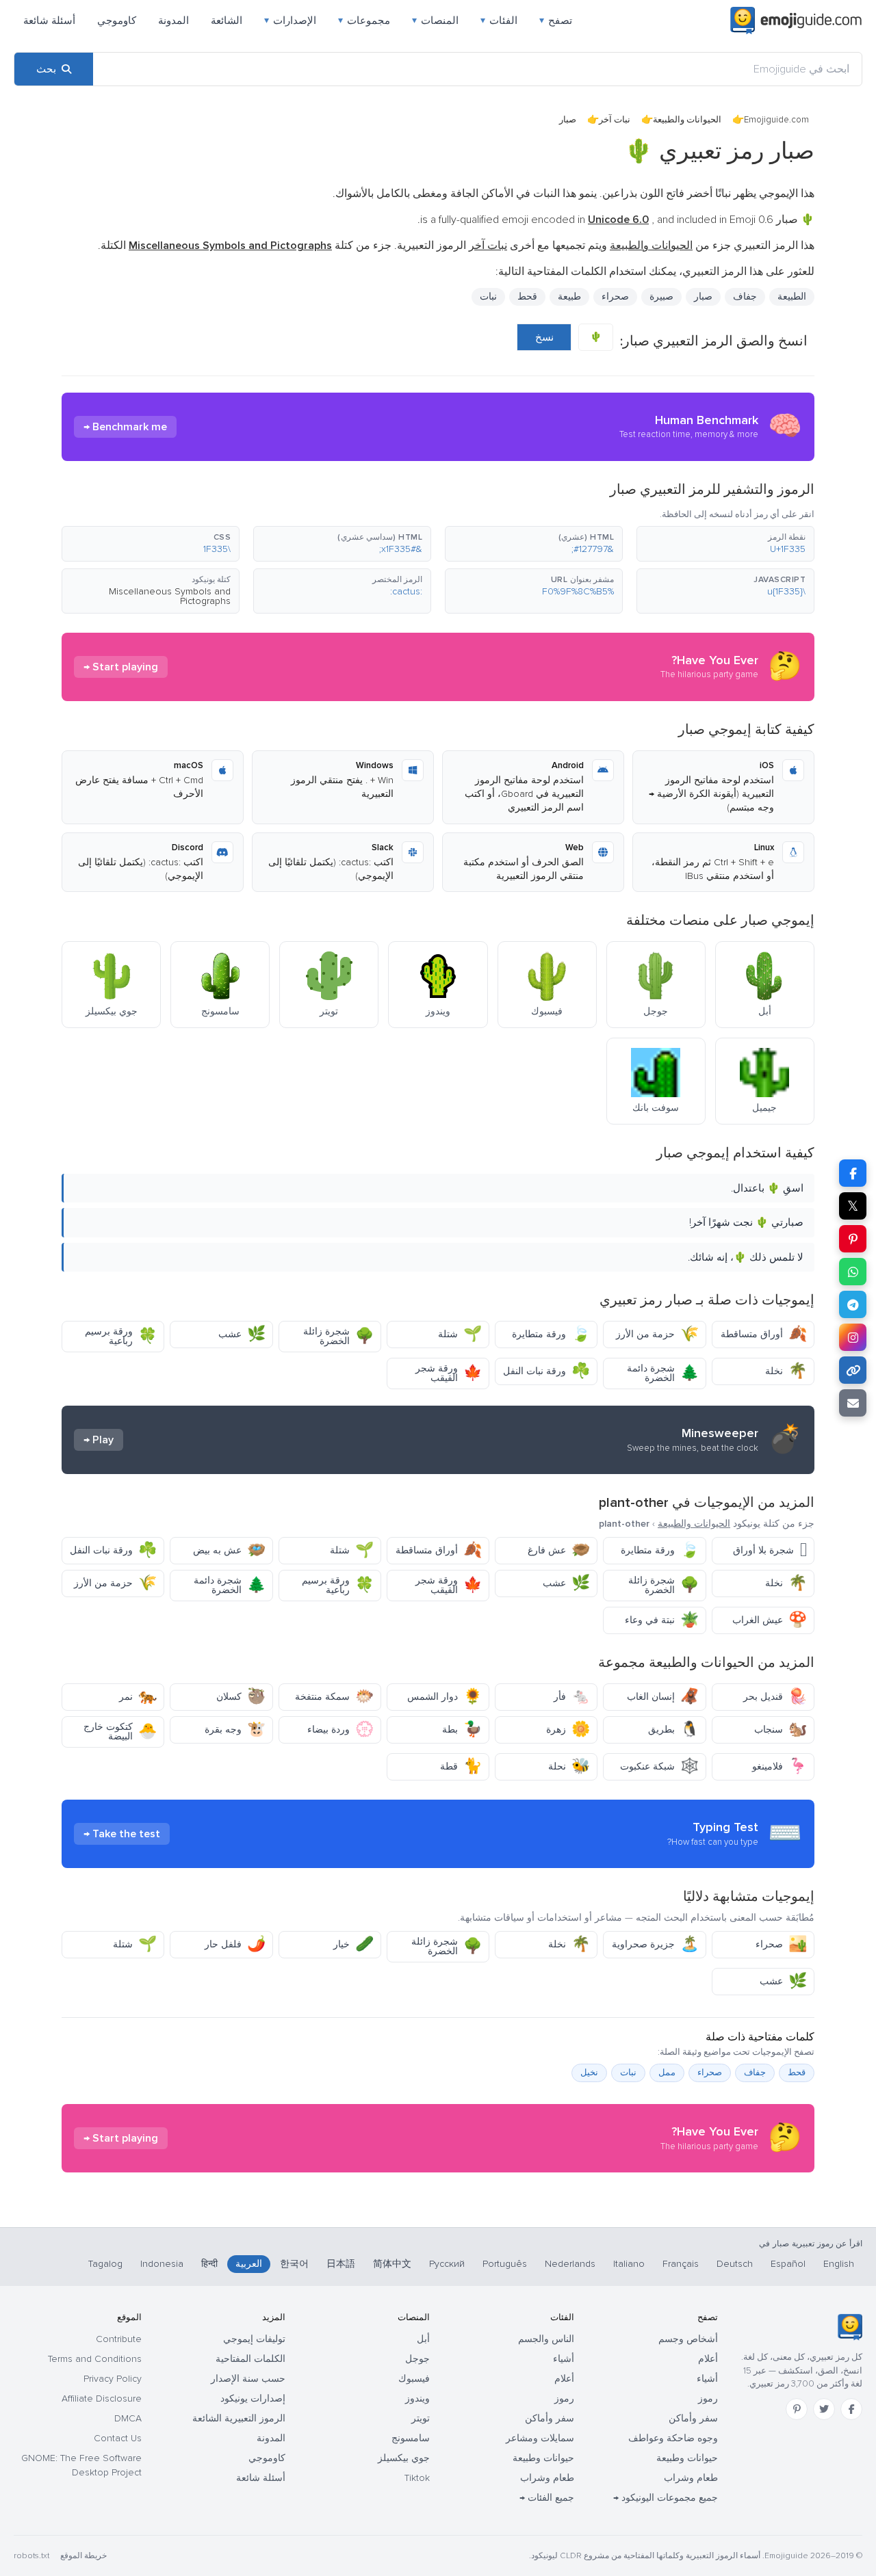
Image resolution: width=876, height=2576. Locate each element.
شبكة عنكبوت (659, 1766)
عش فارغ (559, 1550)
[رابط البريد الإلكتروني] (853, 1403)
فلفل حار (235, 1944)
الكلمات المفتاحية (250, 2359)
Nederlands (570, 2264)
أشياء (707, 2379)
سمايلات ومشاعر (540, 2438)
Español (788, 2264)
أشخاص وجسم (688, 2339)
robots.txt (31, 2556)
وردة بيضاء (340, 1730)
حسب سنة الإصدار (248, 2379)
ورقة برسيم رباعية (121, 1336)
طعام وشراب (691, 2478)
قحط (797, 2073)
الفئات (499, 21)
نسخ (544, 337)
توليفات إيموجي (254, 2339)
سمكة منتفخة (334, 1697)
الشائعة (227, 21)
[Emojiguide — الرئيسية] (850, 2327)
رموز (708, 2398)
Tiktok (417, 2478)
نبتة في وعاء (662, 1620)
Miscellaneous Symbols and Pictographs (170, 596)
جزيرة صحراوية (655, 1944)
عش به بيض (229, 1550)
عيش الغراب (770, 1620)
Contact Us (118, 2438)
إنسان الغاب (663, 1697)
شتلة (460, 1334)
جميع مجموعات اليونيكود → (666, 2498)
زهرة (568, 1730)
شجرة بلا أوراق (770, 1550)
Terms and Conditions (95, 2359)
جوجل (417, 2359)
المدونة (173, 21)
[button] (725, 544)
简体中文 (392, 2264)
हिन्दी (209, 2264)
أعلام (708, 2359)
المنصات (435, 21)
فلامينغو (780, 1766)
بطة (462, 1730)
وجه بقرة (235, 1730)
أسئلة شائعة (49, 21)
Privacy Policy (113, 2379)
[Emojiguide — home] (796, 21)
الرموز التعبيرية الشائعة (239, 2418)
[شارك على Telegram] (853, 1304)
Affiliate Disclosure (102, 2398)
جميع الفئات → (547, 2498)
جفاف (755, 2073)
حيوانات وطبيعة (687, 2458)
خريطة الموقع (83, 2556)
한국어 (294, 2264)
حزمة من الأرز (657, 1334)
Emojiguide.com (776, 120)
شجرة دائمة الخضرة (663, 1373)
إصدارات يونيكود (253, 2398)
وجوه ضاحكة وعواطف (673, 2438)
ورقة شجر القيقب (449, 1373)
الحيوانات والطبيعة (687, 120)
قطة (461, 1766)
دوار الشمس (445, 1697)
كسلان (241, 1697)
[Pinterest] (797, 2409)
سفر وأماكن (693, 2418)
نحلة (569, 1766)
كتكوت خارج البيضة (120, 1732)
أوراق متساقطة (764, 1334)
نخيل (589, 2073)
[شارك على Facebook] (853, 1173)
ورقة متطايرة (551, 1334)
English (839, 2264)
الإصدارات (290, 21)
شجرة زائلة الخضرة (338, 1336)
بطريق (673, 1730)
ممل (667, 2073)
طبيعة (569, 297)
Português (505, 2264)
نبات (488, 297)
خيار (353, 1944)
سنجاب (781, 1730)
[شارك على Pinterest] (853, 1239)
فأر (572, 1697)
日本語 (341, 2264)
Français (681, 2264)
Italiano (629, 2264)
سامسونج (411, 2438)
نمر (138, 1697)
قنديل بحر (775, 1697)
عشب (242, 1334)
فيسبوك (414, 2379)
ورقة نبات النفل (546, 1371)
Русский (447, 2264)
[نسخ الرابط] (853, 1370)
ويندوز (417, 2398)
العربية (249, 2264)
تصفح (556, 21)
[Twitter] (824, 2409)
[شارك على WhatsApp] (853, 1272)
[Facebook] (851, 2409)
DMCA (128, 2418)
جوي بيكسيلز (404, 2458)
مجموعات (364, 21)
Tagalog (105, 2264)
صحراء (781, 1944)
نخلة (786, 1371)
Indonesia (162, 2264)
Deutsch (735, 2264)
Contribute (119, 2339)
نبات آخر (615, 120)
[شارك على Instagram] (853, 1337)
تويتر (421, 2418)
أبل (423, 2339)
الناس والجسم (546, 2339)
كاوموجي (117, 21)
